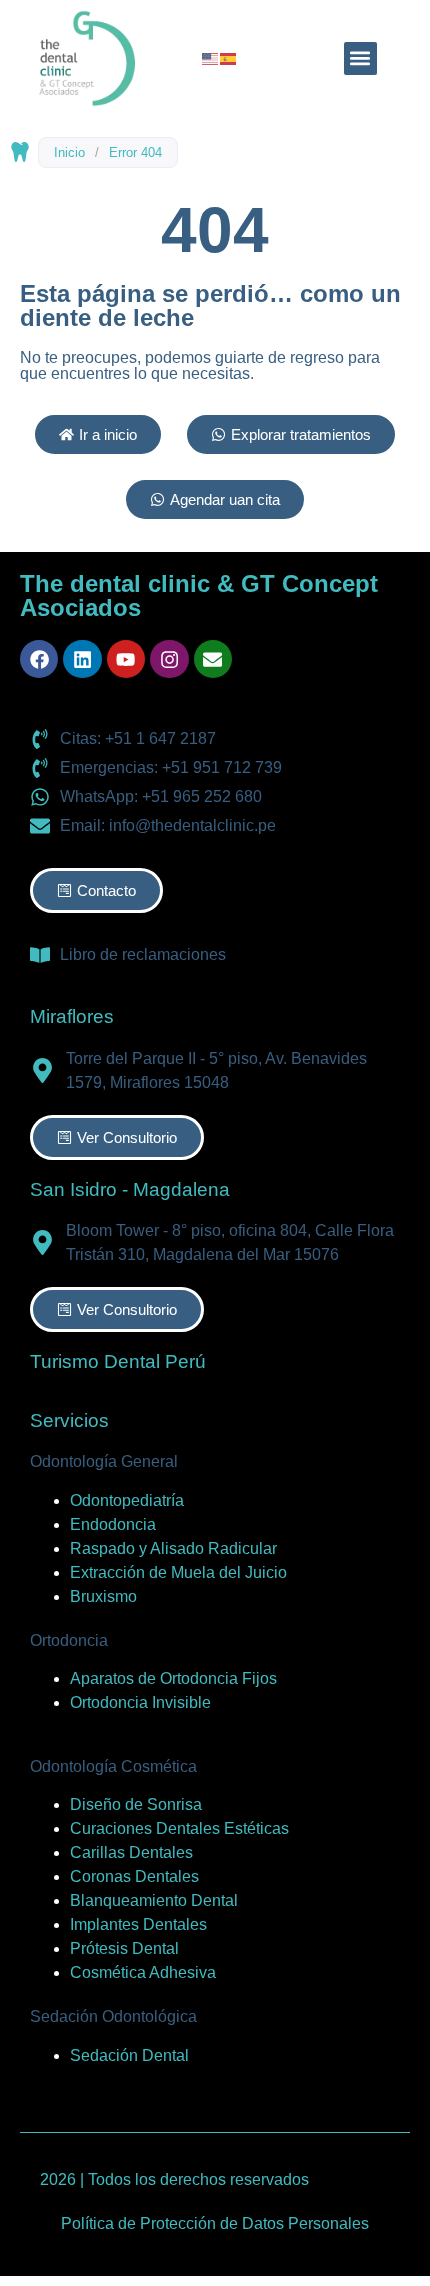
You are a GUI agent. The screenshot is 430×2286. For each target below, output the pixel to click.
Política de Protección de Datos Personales (215, 2223)
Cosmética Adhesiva (143, 1972)
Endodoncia (113, 1524)
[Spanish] (229, 57)
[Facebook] (39, 659)
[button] (360, 58)
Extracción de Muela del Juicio (178, 1572)
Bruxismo (103, 1596)
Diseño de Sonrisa (136, 1804)
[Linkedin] (82, 659)
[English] (211, 57)
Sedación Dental (129, 2055)
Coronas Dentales (134, 1876)
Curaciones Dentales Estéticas (179, 1828)
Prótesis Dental (124, 1948)
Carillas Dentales (131, 1852)
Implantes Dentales (138, 1924)
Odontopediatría (127, 1500)
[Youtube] (126, 659)
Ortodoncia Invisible (140, 1702)
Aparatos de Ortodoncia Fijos (173, 1678)
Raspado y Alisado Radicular (173, 1548)
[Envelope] (213, 659)
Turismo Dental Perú (118, 1361)
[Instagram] (169, 659)
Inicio (69, 152)
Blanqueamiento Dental (154, 1900)
